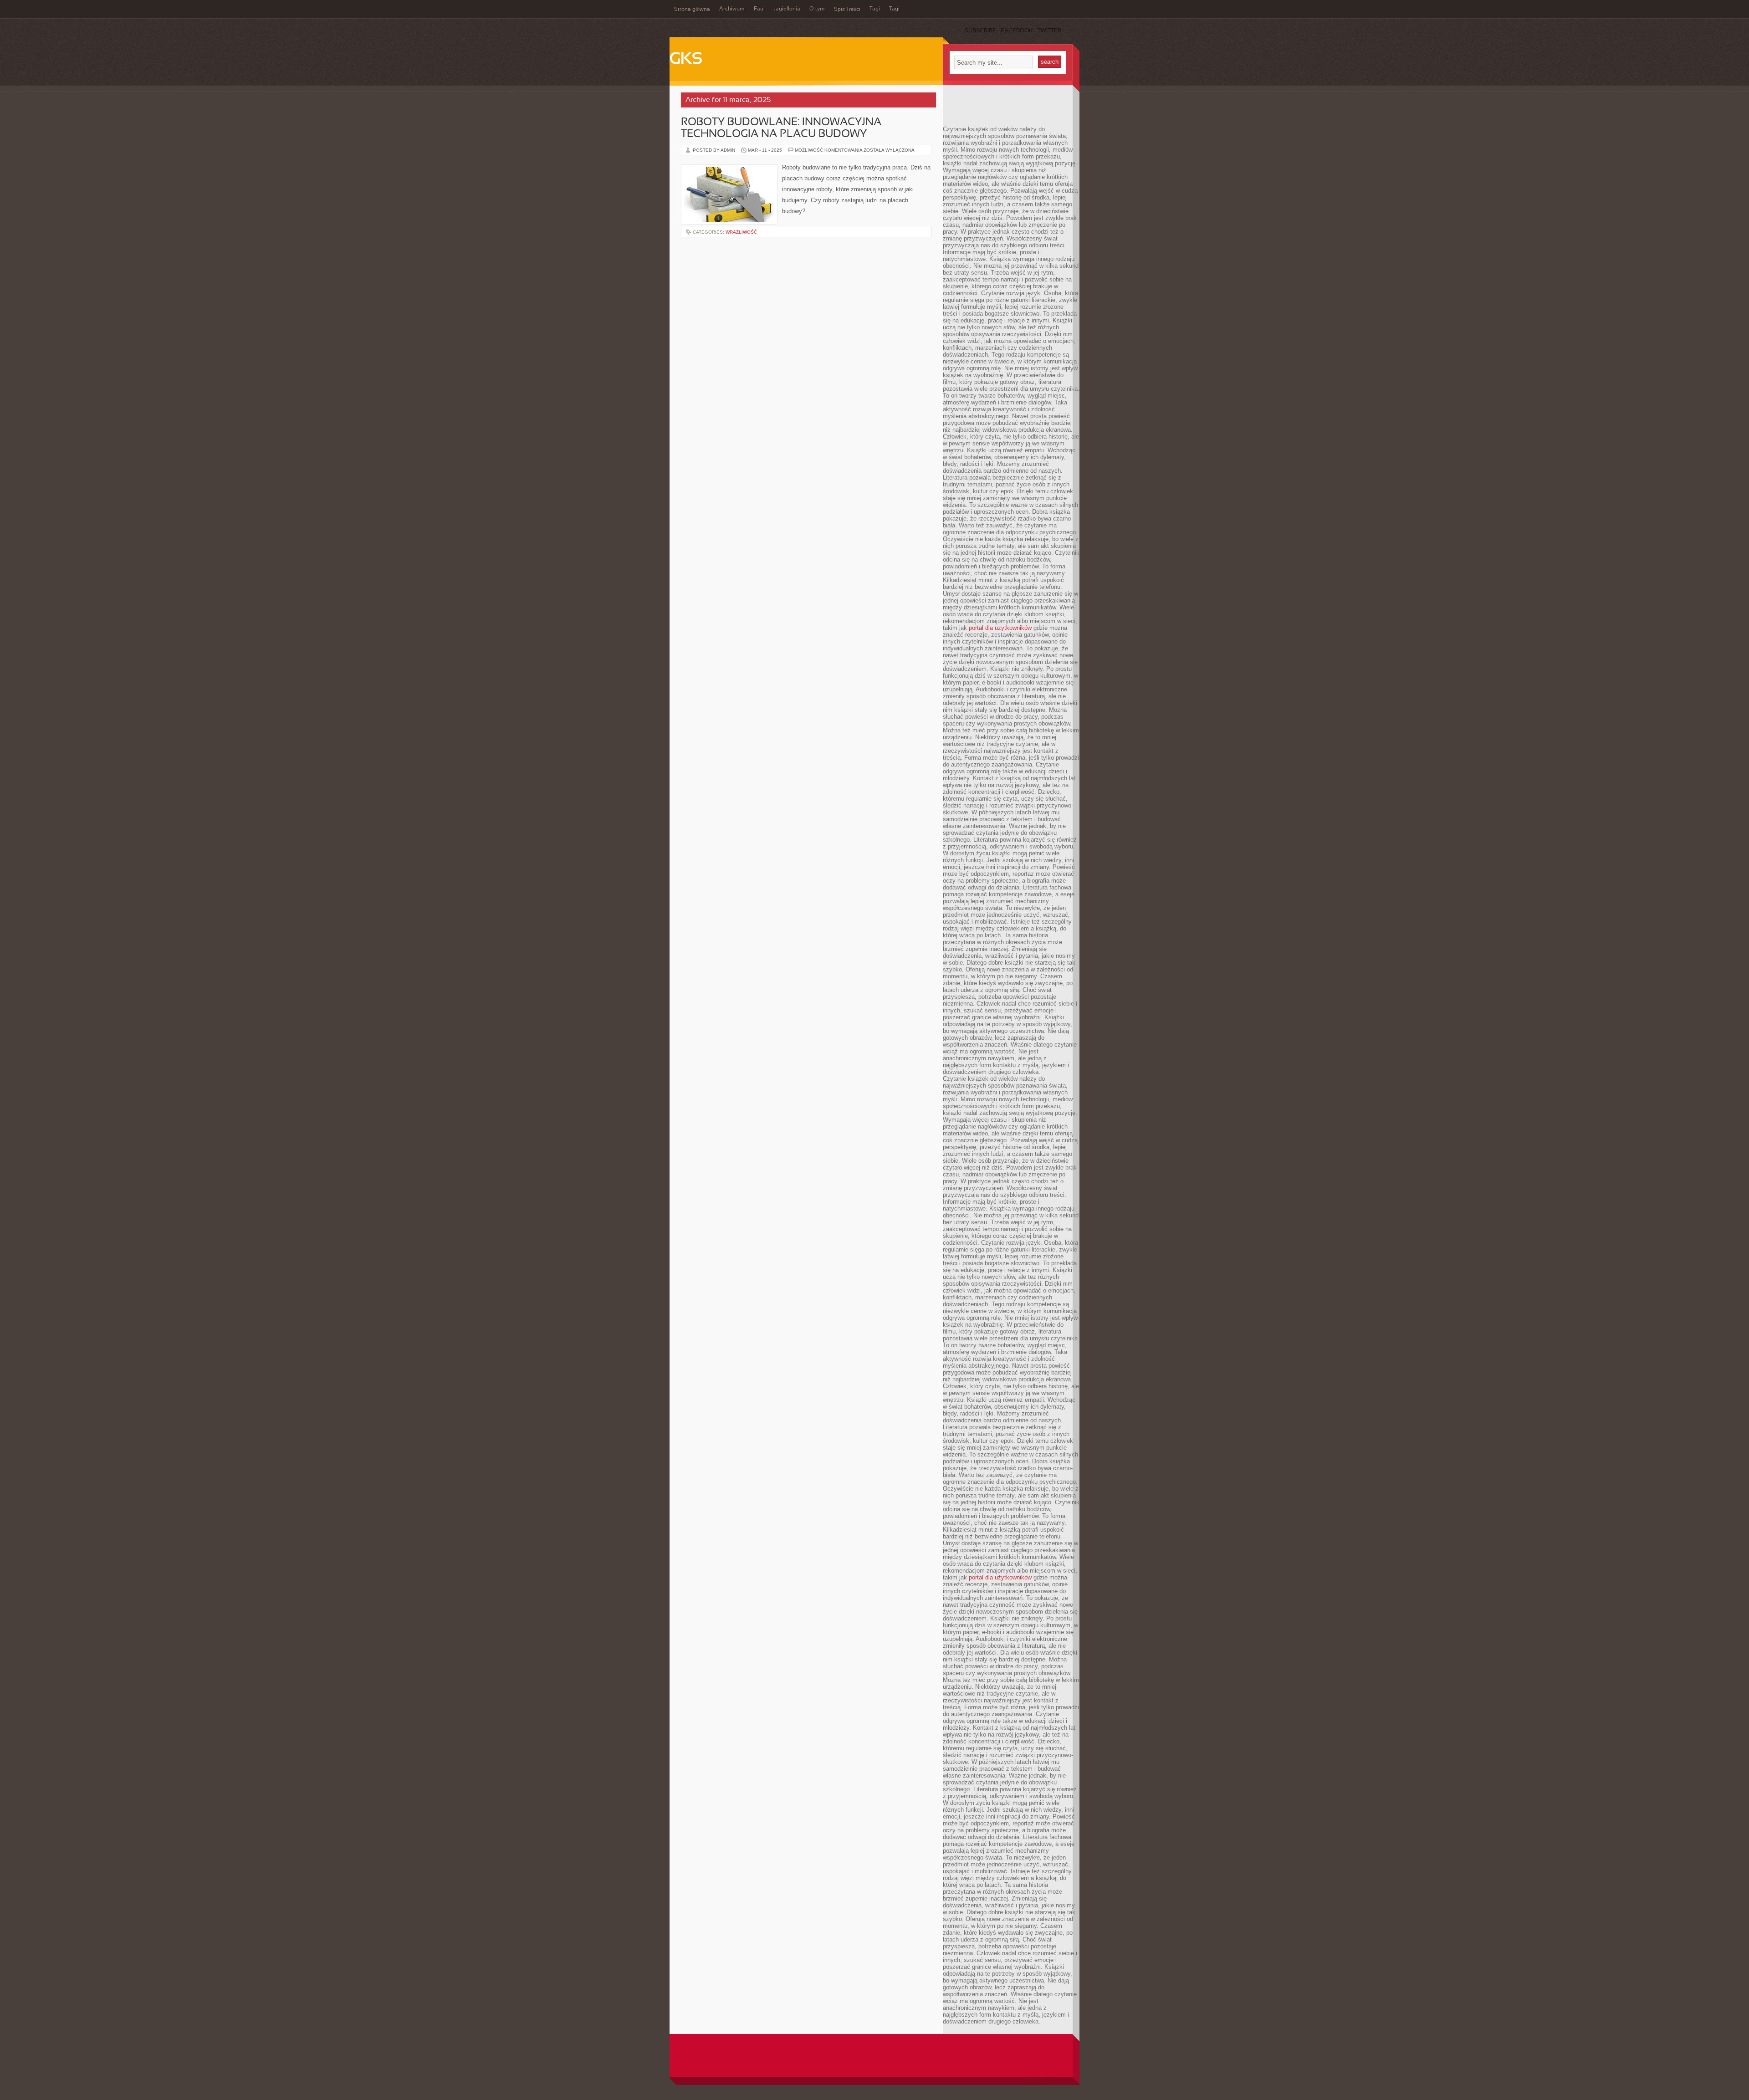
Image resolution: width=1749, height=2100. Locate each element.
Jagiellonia (787, 9)
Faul (759, 9)
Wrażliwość (741, 232)
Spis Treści (847, 10)
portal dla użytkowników (1000, 628)
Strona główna (692, 10)
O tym (817, 9)
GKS (686, 60)
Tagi (875, 9)
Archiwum (732, 9)
